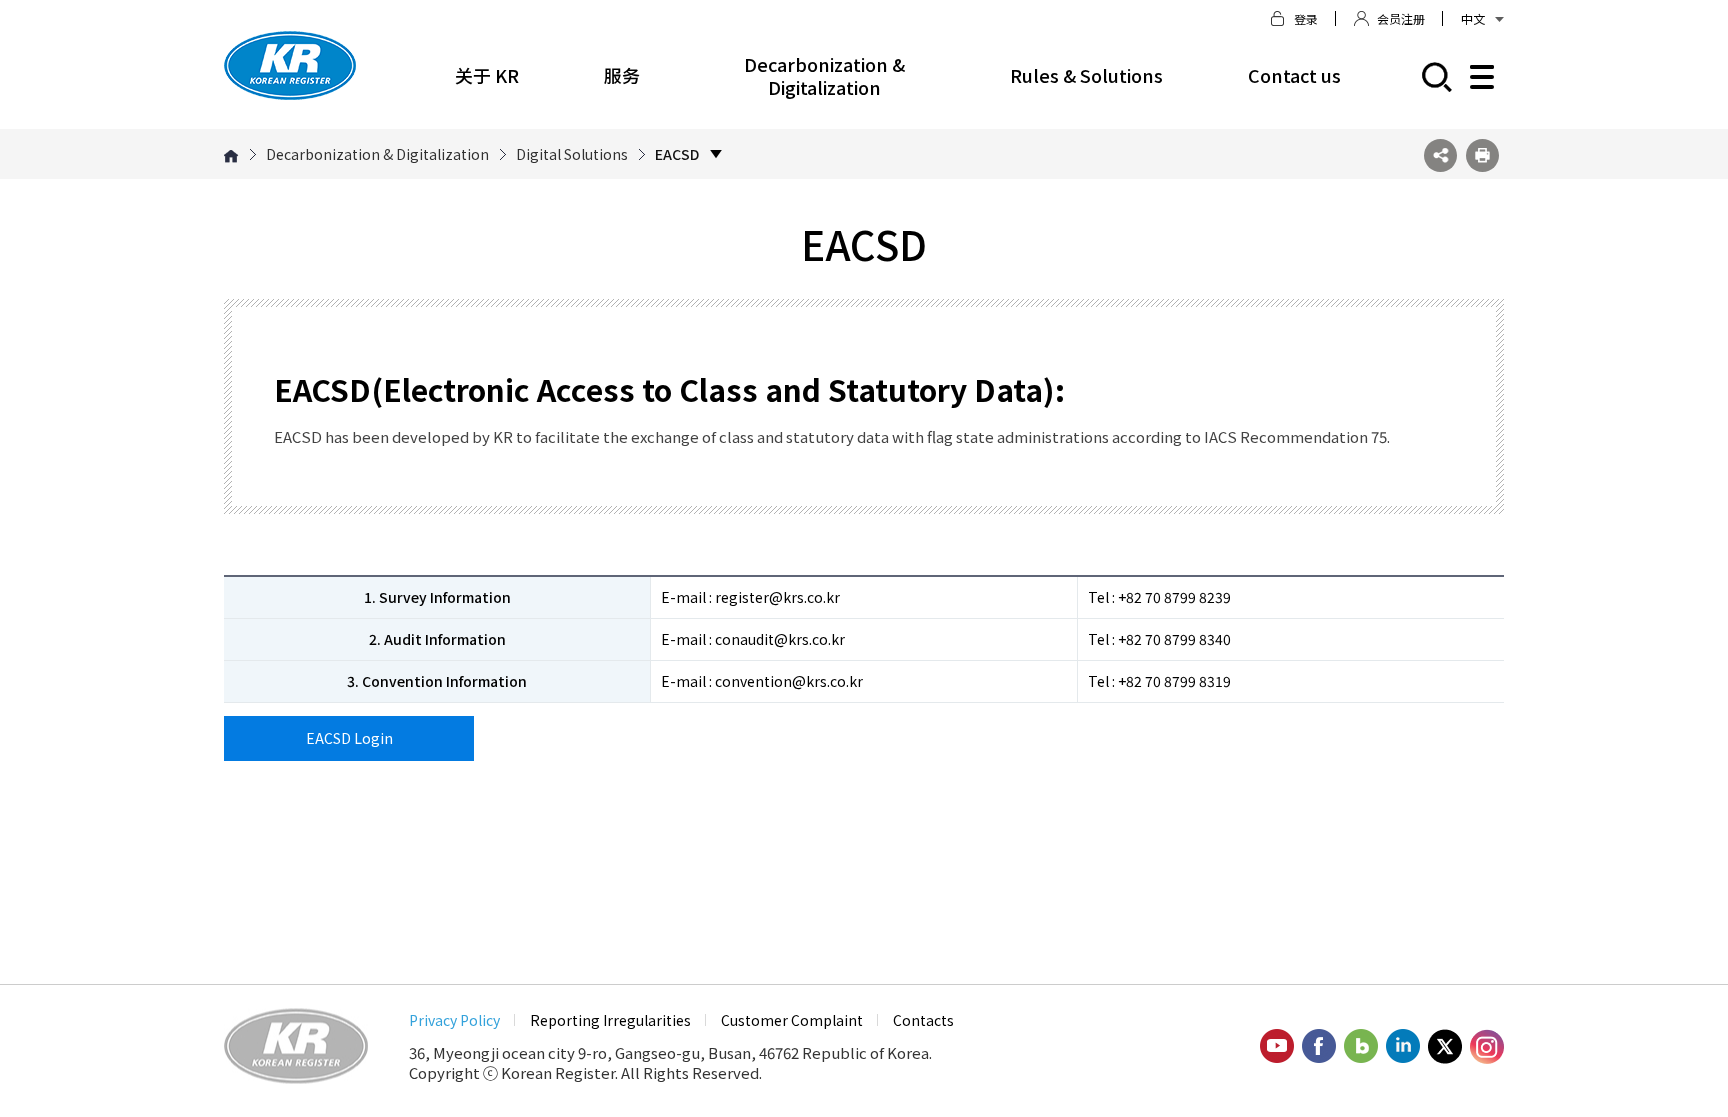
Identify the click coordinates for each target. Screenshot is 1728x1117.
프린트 (1482, 155)
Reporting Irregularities (610, 1020)
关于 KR (487, 75)
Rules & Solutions (1086, 75)
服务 (622, 75)
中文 (1473, 18)
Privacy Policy (454, 1020)
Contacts (923, 1020)
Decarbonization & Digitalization (824, 75)
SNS (1440, 155)
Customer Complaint (792, 1020)
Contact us (1294, 75)
